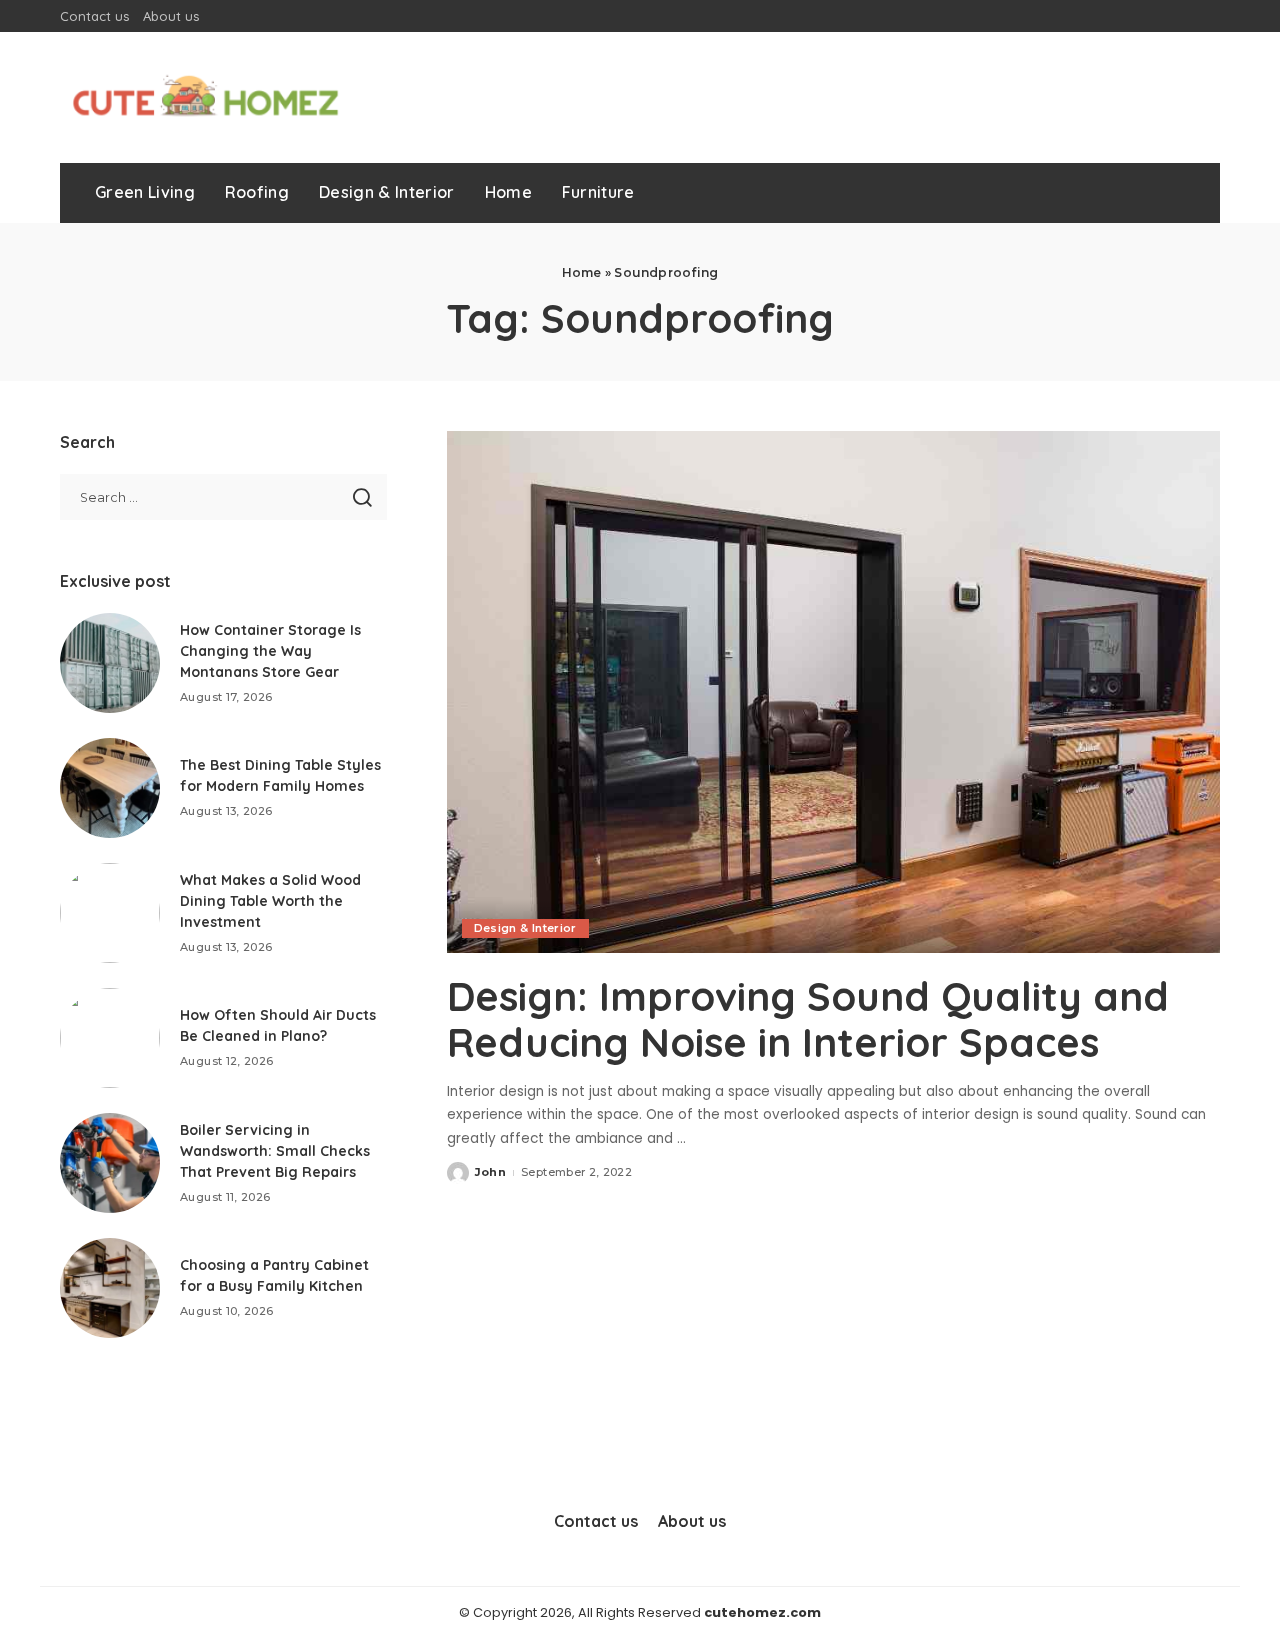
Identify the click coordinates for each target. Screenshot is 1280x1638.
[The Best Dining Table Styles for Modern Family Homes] (110, 788)
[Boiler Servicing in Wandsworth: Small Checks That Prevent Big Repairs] (110, 1163)
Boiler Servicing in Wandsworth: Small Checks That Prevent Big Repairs (275, 1151)
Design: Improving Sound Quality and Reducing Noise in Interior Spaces (808, 1019)
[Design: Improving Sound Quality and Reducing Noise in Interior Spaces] (833, 692)
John (490, 1172)
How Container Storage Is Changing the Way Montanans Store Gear (270, 651)
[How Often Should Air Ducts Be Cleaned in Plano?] (110, 1038)
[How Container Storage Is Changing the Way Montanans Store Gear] (110, 663)
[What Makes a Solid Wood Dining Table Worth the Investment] (110, 913)
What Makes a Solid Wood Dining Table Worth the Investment (270, 901)
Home (582, 272)
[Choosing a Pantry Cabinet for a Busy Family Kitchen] (110, 1288)
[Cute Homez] (205, 97)
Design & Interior (525, 928)
